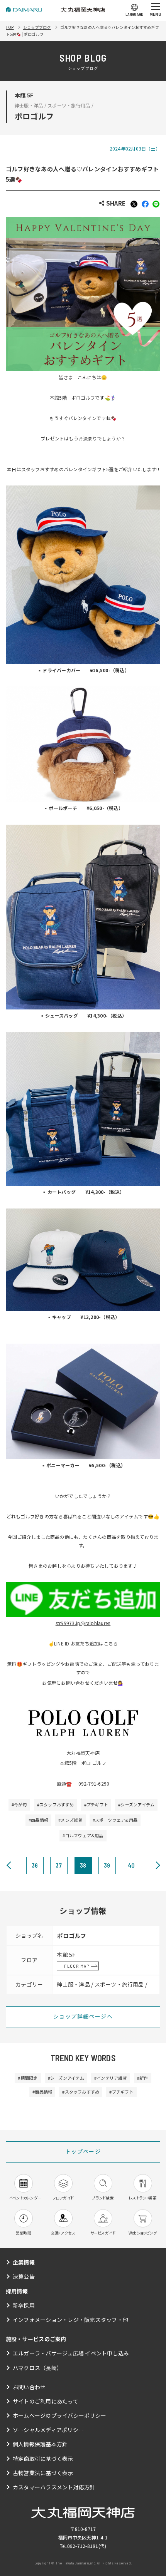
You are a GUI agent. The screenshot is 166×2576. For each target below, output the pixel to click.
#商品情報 (38, 1820)
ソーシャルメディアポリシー (48, 2430)
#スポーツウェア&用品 (115, 1820)
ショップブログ (37, 27)
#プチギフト (96, 1804)
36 (35, 1865)
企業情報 (24, 2262)
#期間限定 (28, 2078)
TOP (10, 27)
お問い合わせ (29, 2387)
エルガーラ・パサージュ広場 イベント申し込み (71, 2353)
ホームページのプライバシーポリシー (59, 2415)
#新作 (143, 2078)
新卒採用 (24, 2305)
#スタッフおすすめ (56, 1804)
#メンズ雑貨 (70, 1820)
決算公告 (24, 2276)
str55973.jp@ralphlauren (83, 1623)
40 (131, 1865)
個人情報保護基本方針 (40, 2444)
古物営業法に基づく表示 (43, 2473)
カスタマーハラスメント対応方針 (54, 2487)
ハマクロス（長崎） (37, 2368)
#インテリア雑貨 (111, 2078)
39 (107, 1865)
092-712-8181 (83, 2546)
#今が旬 (19, 1804)
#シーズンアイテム (136, 1804)
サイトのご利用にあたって (46, 2401)
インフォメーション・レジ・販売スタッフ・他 (70, 2320)
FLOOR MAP (77, 1966)
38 (83, 1865)
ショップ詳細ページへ (83, 2016)
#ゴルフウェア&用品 (83, 1835)
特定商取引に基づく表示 (43, 2459)
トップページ (83, 2151)
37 (59, 1865)
